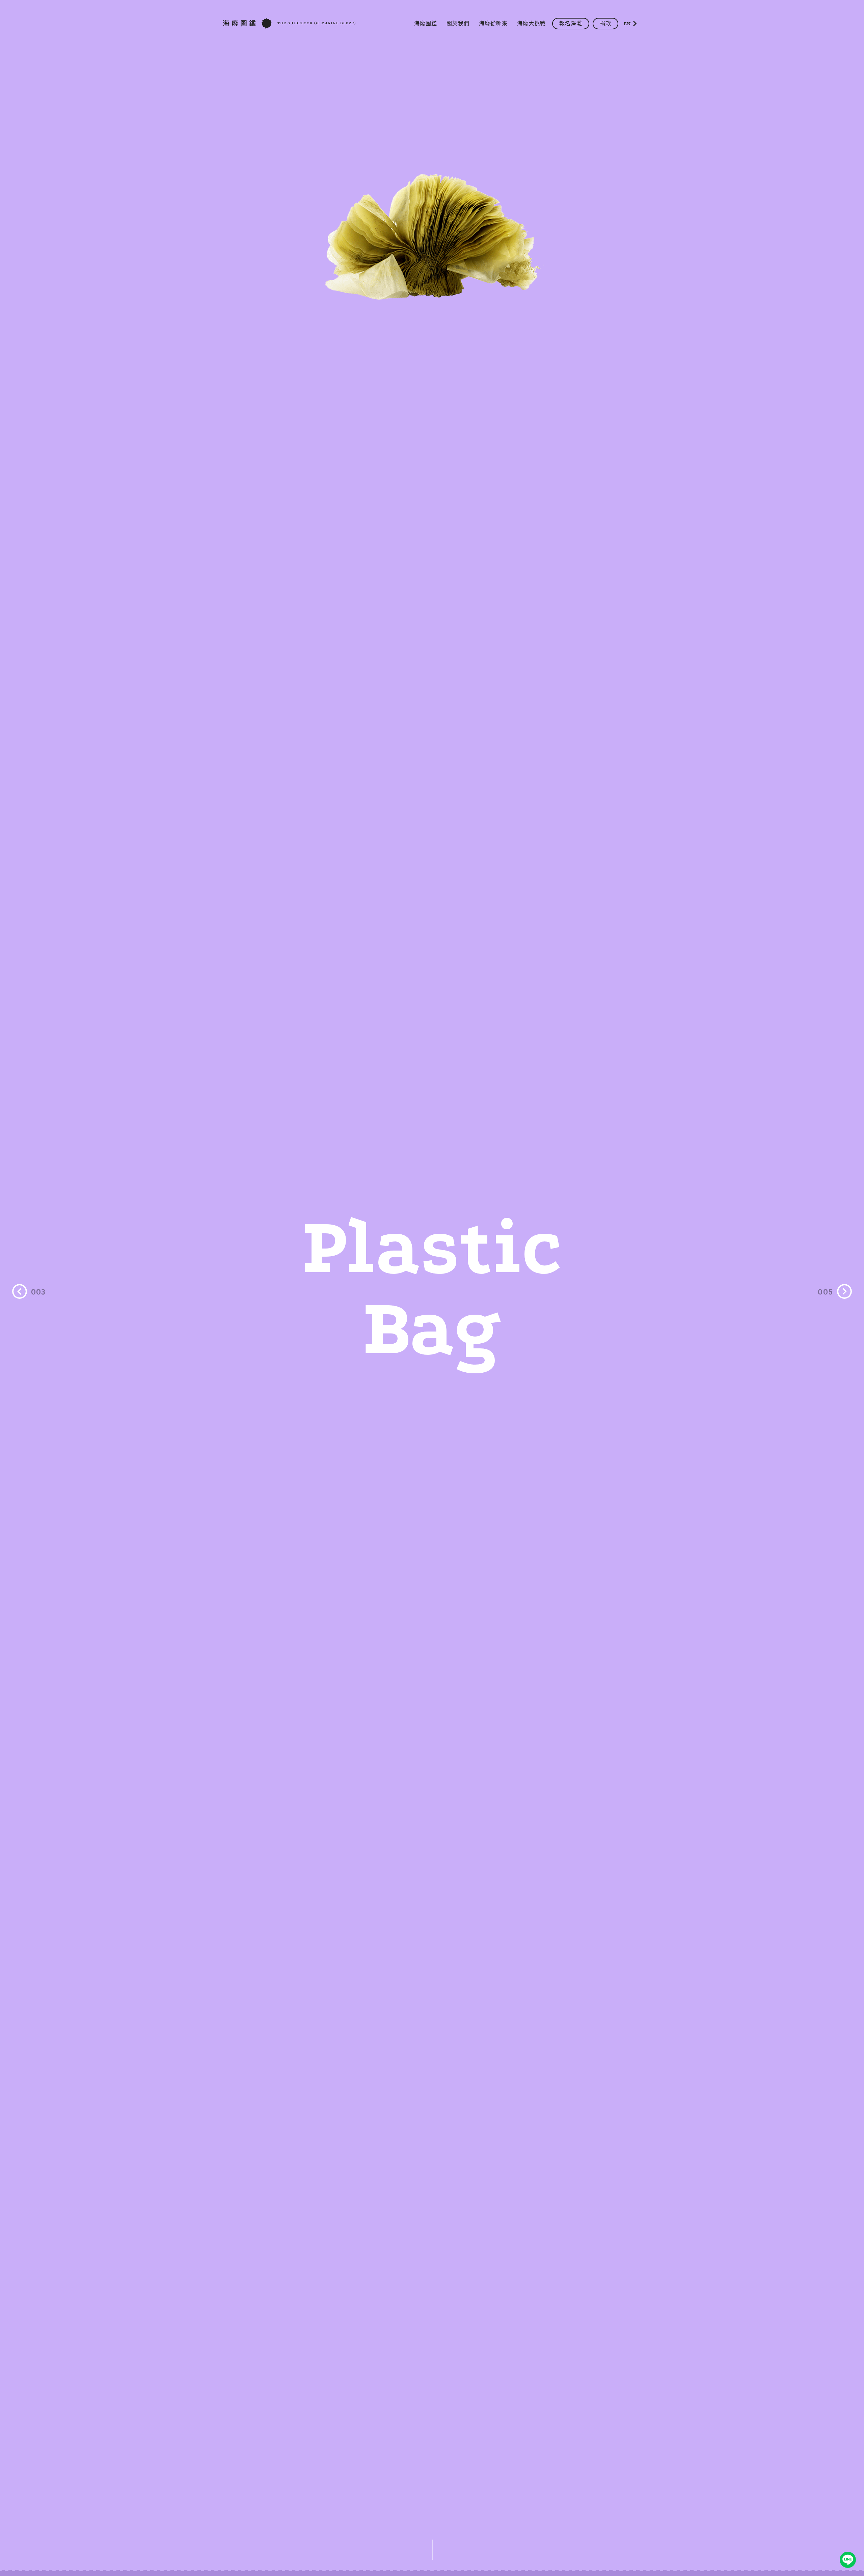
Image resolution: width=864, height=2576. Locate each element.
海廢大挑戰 (531, 24)
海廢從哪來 (493, 24)
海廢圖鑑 (426, 24)
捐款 (605, 24)
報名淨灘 (571, 24)
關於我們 (458, 24)
